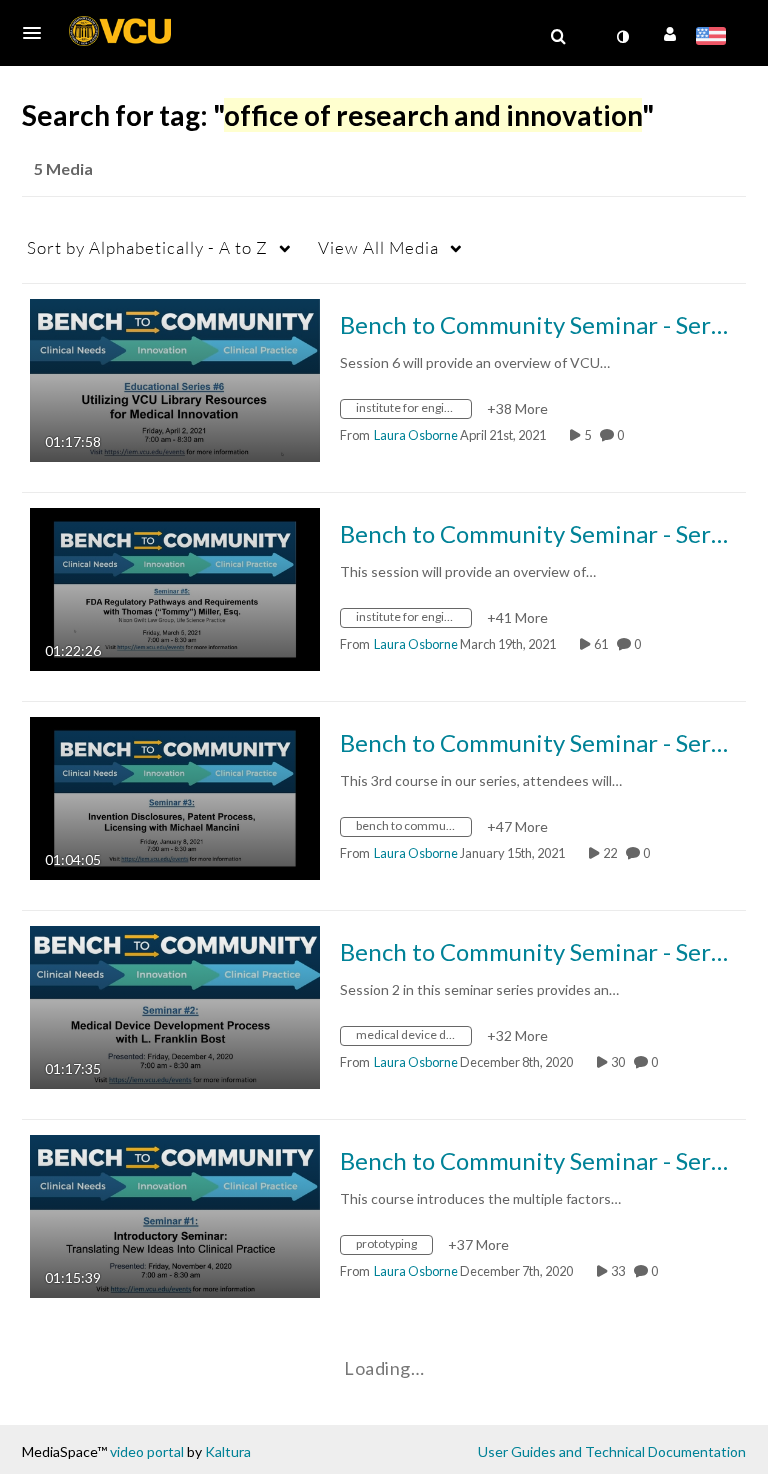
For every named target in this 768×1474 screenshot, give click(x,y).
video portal (147, 1451)
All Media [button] (378, 247)
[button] (38, 33)
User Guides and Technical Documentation (612, 1451)
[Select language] (714, 38)
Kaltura (228, 1451)
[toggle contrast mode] (622, 37)
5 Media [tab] (63, 168)
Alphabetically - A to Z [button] (147, 247)
